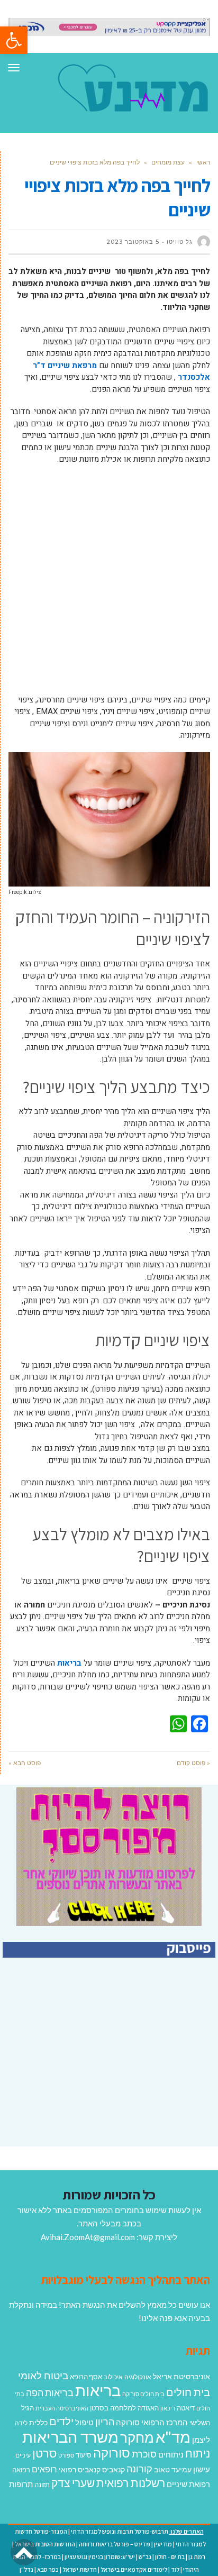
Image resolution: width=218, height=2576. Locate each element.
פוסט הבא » (25, 1763)
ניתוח (198, 2453)
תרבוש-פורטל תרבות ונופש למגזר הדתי (120, 2531)
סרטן (44, 2453)
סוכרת (144, 2454)
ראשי (203, 162)
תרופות (21, 2484)
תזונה (42, 2484)
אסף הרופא (86, 2377)
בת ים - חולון (170, 2557)
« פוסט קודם (193, 1763)
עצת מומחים (168, 162)
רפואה (21, 2470)
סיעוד (84, 2455)
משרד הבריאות (70, 2437)
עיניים (23, 2455)
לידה (21, 2423)
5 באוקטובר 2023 (133, 242)
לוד (175, 2569)
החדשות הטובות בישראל (45, 2544)
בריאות (69, 1663)
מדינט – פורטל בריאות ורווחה (115, 2544)
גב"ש (145, 2557)
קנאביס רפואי (80, 2469)
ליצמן (201, 2440)
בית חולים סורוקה (143, 2394)
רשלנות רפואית (131, 2483)
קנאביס (113, 2469)
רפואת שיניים (188, 2484)
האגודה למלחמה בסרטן (124, 2408)
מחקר (137, 2437)
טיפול (84, 2422)
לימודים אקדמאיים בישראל (134, 2569)
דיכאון (168, 2408)
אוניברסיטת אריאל (181, 2376)
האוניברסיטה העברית (62, 2408)
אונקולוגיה (138, 2377)
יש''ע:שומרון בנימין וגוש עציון (100, 2557)
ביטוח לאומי (43, 2375)
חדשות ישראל (80, 2569)
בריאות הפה (50, 2393)
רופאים (44, 2469)
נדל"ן (26, 2569)
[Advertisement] (109, 585)
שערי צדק (73, 2483)
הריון (105, 2422)
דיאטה (186, 2408)
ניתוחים (171, 2454)
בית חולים (188, 2392)
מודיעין (163, 2544)
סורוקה (112, 2453)
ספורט (66, 2455)
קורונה (139, 2469)
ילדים (61, 2421)
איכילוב (113, 2377)
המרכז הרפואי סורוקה (152, 2422)
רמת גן (197, 2557)
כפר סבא (48, 2569)
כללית (38, 2422)
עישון (202, 2469)
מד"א (173, 2437)
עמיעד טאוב (173, 2469)
